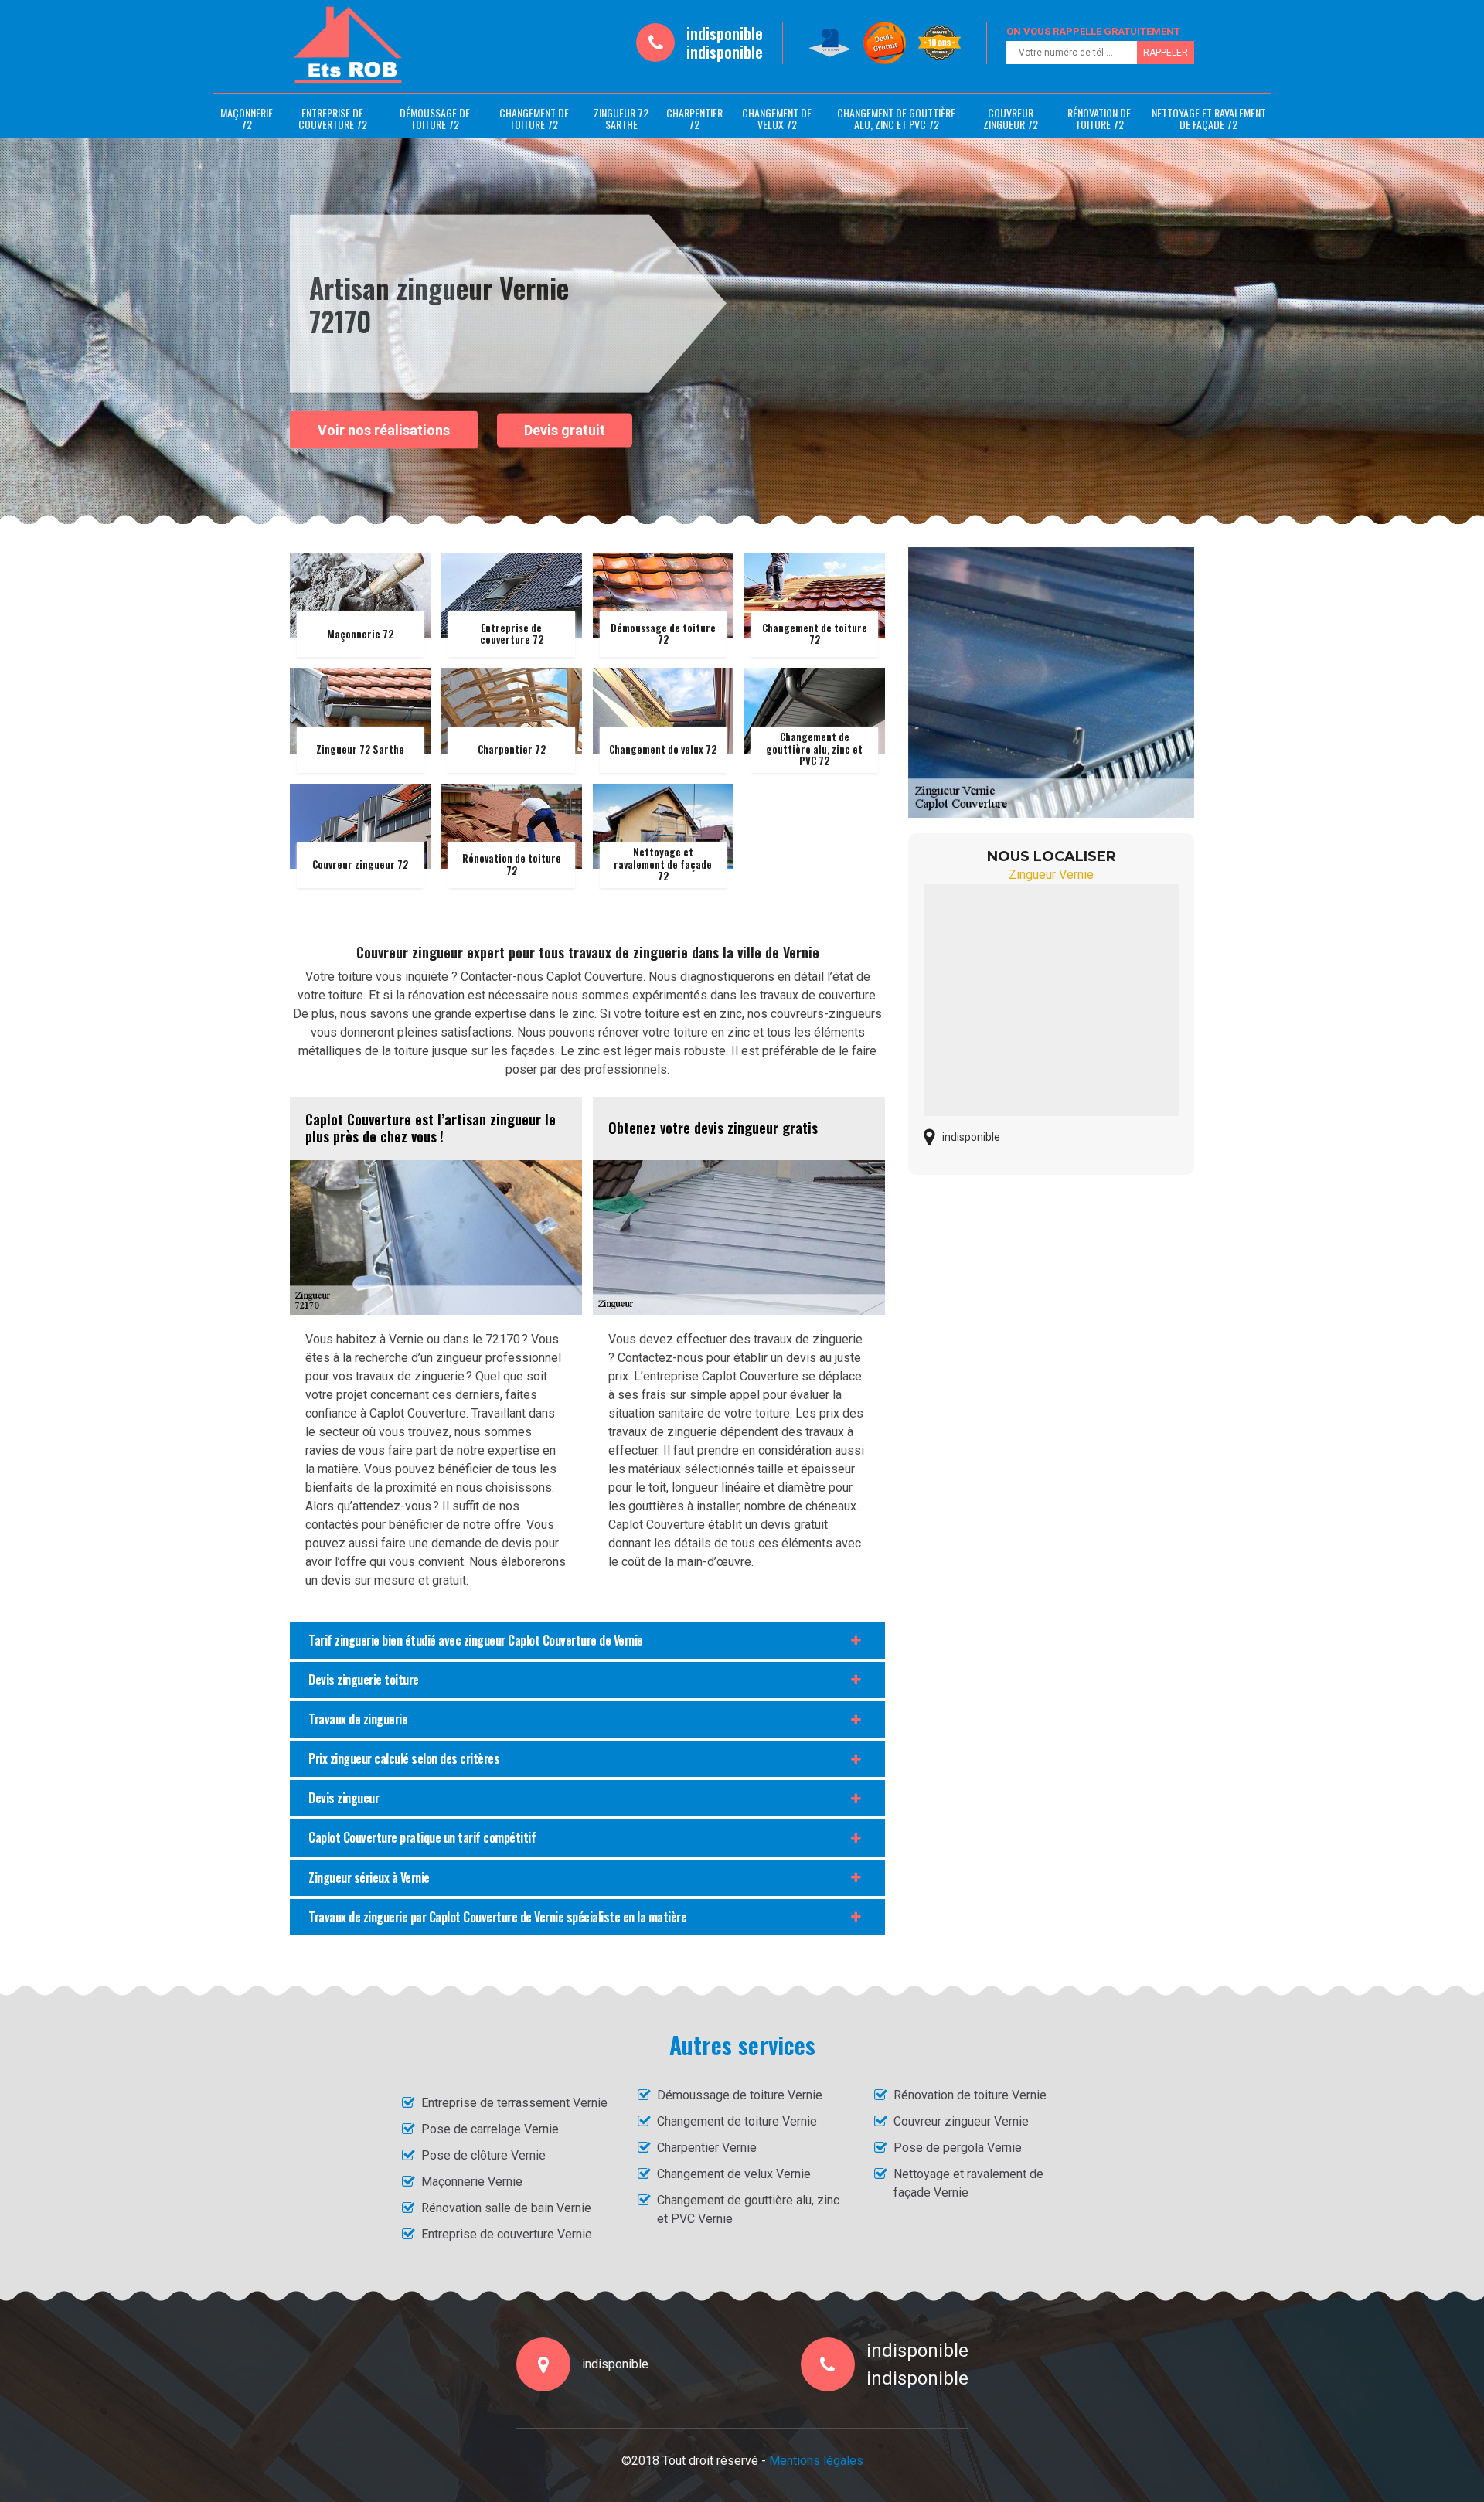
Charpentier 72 (694, 118)
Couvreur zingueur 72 (1011, 118)
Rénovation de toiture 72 (1099, 118)
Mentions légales (816, 2461)
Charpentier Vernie (707, 2148)
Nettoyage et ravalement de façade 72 (1209, 118)
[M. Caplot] (348, 46)
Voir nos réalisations (384, 429)
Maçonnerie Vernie (472, 2182)
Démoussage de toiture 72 (435, 118)
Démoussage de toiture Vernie (740, 2095)
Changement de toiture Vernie (737, 2121)
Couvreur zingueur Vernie (961, 2121)
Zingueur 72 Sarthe (621, 118)
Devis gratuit (565, 430)
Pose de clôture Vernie (483, 2155)
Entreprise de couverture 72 (333, 118)
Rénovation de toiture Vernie (970, 2095)
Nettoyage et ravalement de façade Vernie (968, 2183)
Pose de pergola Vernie (958, 2148)
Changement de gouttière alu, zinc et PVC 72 (896, 118)
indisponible (725, 33)
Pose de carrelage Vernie (490, 2129)
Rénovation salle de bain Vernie (506, 2208)
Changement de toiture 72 (534, 118)
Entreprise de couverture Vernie (507, 2234)
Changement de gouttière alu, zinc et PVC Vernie (748, 2209)
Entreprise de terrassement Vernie (514, 2103)
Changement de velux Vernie (734, 2174)
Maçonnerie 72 (247, 118)
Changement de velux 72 (777, 118)
